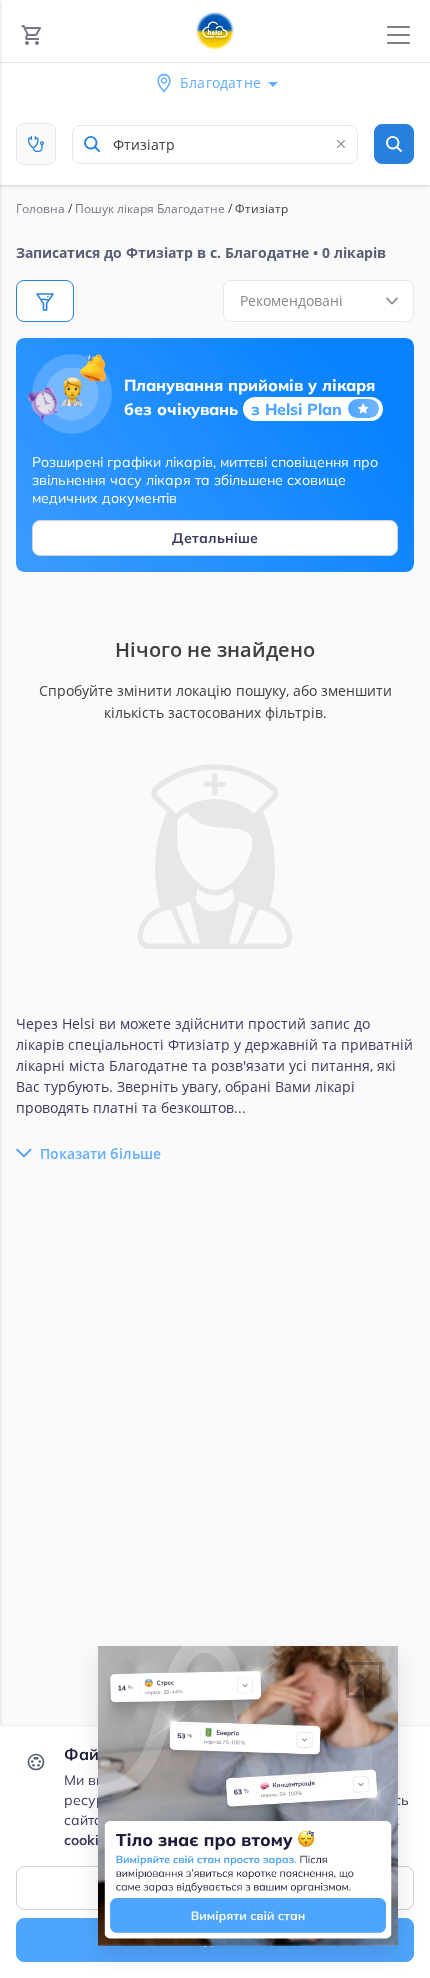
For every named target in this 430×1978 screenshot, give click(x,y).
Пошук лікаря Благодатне (150, 208)
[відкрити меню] (398, 35)
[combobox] (215, 144)
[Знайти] (394, 144)
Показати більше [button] (100, 1153)
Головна (40, 208)
